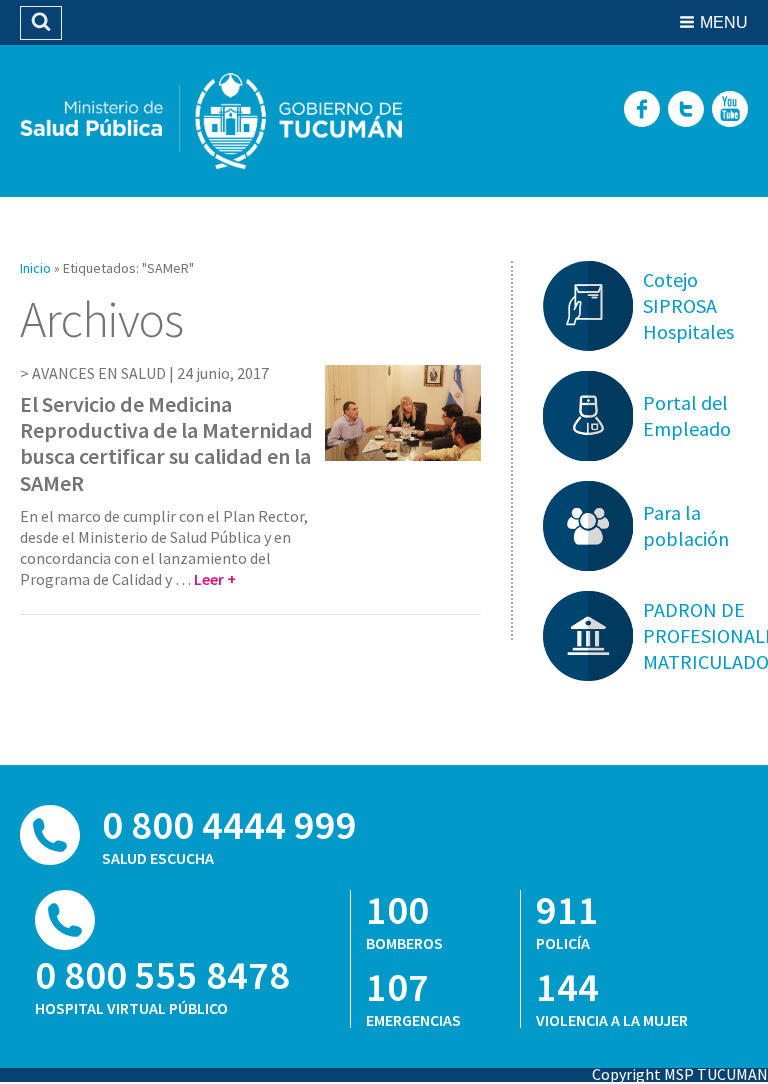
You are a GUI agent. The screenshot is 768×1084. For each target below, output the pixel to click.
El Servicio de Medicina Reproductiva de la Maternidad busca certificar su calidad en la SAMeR (166, 443)
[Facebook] (642, 110)
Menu (724, 22)
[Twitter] (686, 110)
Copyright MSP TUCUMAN (680, 1074)
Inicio (35, 268)
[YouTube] (730, 110)
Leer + (215, 579)
